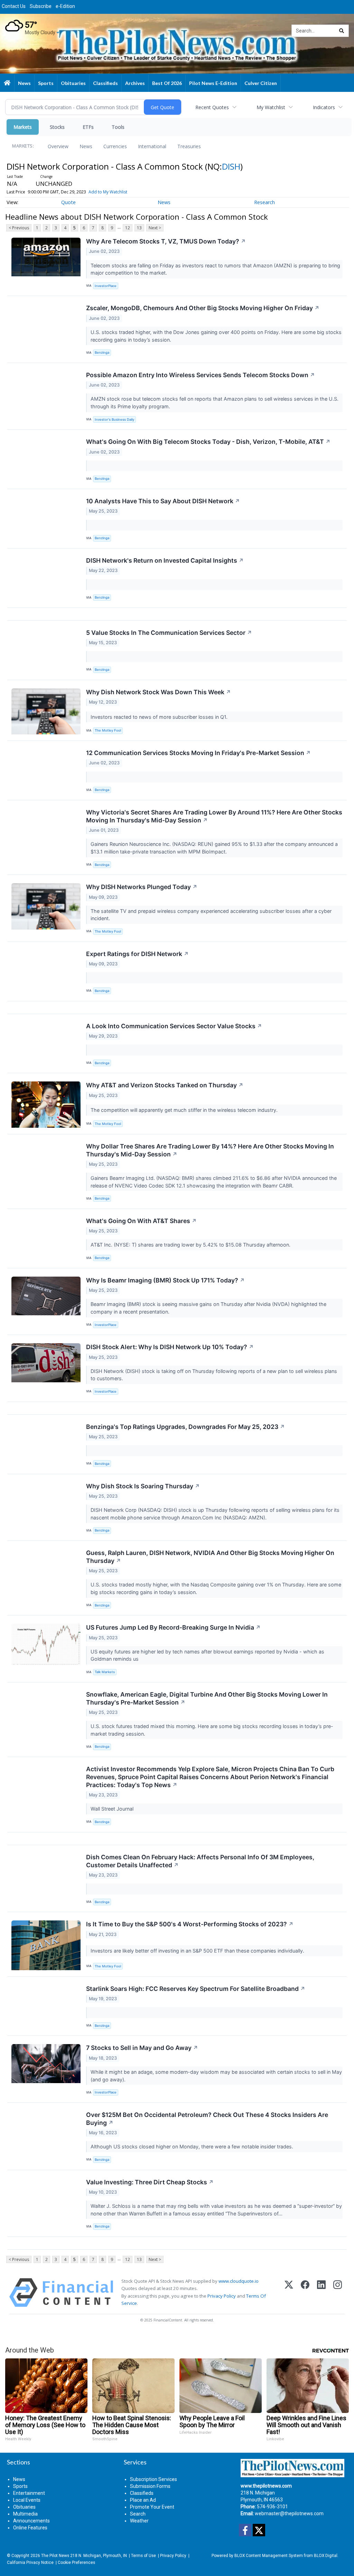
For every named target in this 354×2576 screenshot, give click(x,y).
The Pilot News (55, 2556)
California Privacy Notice (30, 2563)
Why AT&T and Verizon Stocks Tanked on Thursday (165, 1085)
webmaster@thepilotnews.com (289, 2513)
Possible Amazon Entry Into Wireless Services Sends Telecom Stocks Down (201, 375)
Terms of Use (143, 2556)
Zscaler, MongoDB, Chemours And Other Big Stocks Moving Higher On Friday (203, 308)
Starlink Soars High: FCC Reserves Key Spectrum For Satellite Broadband (196, 1989)
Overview (58, 146)
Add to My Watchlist (108, 192)
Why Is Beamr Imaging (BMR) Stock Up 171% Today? (165, 1280)
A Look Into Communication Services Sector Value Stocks (174, 1026)
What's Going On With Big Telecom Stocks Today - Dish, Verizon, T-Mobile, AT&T (208, 442)
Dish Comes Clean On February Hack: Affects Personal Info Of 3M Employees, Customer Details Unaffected (200, 1861)
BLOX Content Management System (269, 2556)
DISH (231, 166)
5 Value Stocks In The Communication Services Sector (169, 633)
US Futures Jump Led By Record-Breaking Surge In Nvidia (173, 1627)
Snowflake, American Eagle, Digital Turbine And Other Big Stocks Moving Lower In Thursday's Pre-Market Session (207, 1698)
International (152, 146)
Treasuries (189, 146)
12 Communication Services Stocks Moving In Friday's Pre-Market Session (198, 753)
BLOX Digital (326, 2556)
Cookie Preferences (76, 2563)
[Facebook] (305, 2293)
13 (139, 228)
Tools (118, 127)
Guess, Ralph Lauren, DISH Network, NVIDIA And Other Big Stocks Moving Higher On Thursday (210, 1557)
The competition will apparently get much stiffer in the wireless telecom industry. (185, 1110)
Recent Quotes (212, 107)
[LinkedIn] (321, 2293)
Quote (68, 202)
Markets (23, 127)
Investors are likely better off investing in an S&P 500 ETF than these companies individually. (198, 1951)
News (86, 146)
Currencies (115, 146)
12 (128, 228)
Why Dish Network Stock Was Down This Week (159, 692)
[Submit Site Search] (342, 31)
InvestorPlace (106, 286)
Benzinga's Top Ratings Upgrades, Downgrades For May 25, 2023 (185, 1427)
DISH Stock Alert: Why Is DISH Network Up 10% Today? (170, 1347)
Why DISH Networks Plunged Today (142, 887)
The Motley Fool (108, 730)
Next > (155, 228)
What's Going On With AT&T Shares (141, 1221)
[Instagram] (338, 2293)
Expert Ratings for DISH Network (137, 954)
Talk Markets (105, 1672)
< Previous (19, 228)
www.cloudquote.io (239, 2281)
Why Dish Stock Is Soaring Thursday (143, 1486)
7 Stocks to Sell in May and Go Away (142, 2048)
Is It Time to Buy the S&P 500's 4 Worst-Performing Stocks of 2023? (190, 1924)
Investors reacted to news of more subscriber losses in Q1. (160, 717)
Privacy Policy (222, 2296)
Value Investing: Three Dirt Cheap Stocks (150, 2182)
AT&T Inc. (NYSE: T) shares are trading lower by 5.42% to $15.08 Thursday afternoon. (191, 1245)
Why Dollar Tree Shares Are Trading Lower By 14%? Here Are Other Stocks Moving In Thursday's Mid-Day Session (210, 1150)
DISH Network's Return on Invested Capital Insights (165, 560)
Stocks (57, 127)
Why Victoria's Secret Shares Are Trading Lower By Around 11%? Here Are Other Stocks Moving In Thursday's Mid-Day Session (214, 816)
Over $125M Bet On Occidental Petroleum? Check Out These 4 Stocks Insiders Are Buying (207, 2119)
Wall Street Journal (113, 1809)
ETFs (88, 127)
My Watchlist (271, 107)
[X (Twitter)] (289, 2293)
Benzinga (102, 352)
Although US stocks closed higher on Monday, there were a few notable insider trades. (193, 2146)
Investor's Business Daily (114, 419)
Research (264, 202)
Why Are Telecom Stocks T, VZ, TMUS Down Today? (166, 241)
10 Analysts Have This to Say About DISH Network (163, 501)
